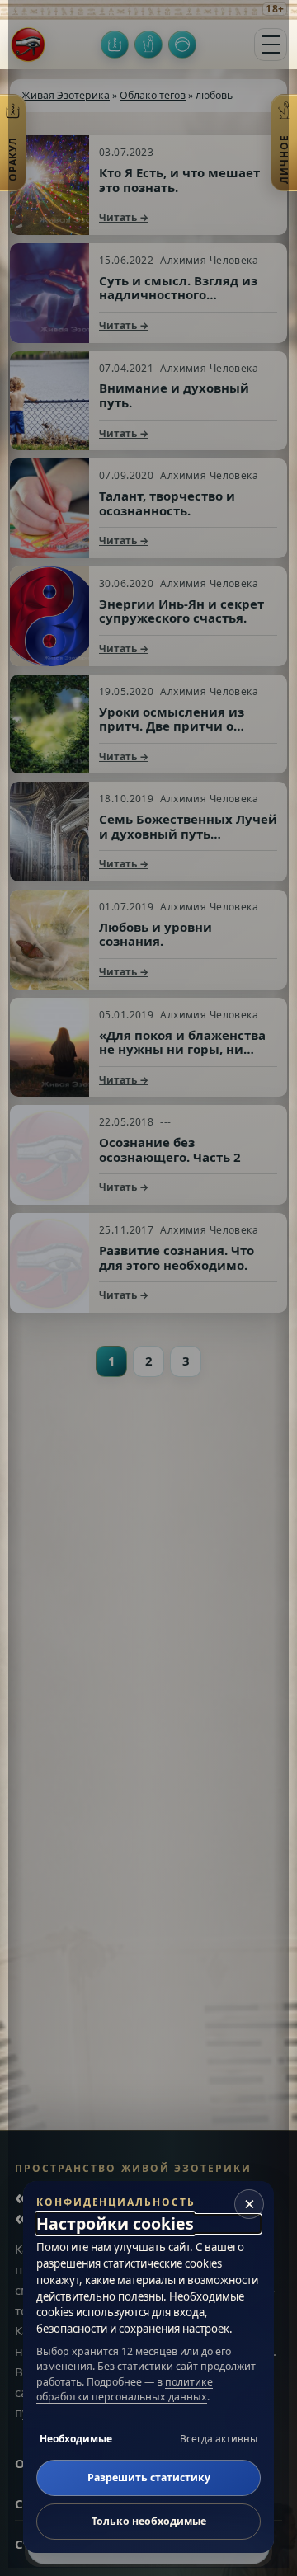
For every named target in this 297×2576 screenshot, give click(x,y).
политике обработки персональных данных (125, 2389)
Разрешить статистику (149, 2477)
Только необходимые (149, 2521)
